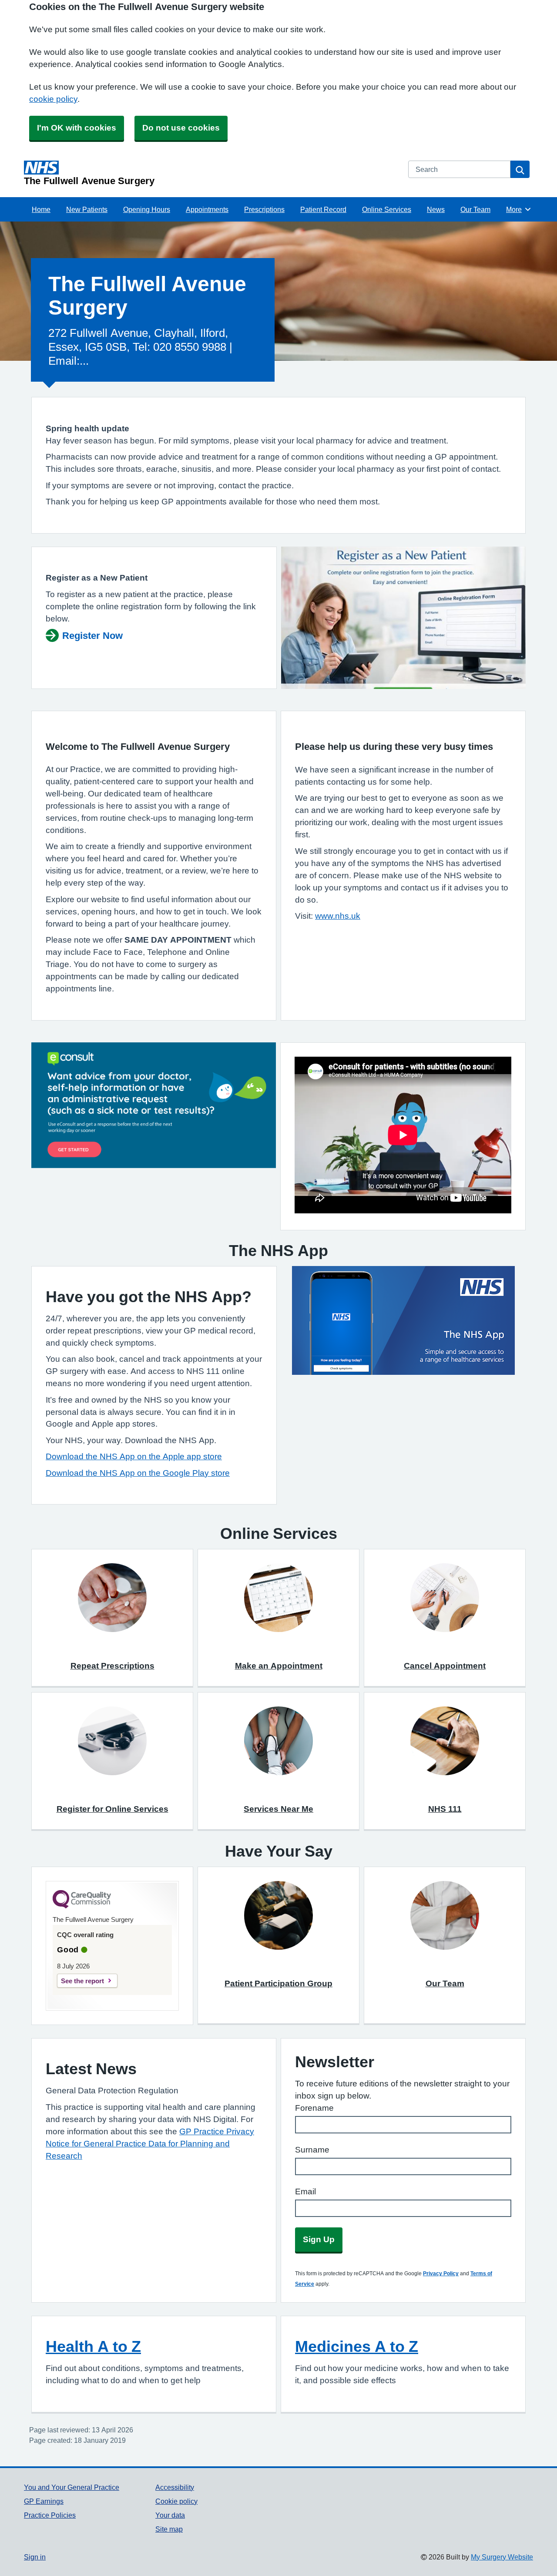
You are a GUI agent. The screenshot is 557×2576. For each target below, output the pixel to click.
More (519, 209)
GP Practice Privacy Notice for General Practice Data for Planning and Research (150, 2144)
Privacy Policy (441, 2274)
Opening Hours (147, 209)
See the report (82, 1981)
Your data (170, 2515)
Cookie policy (176, 2501)
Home (41, 209)
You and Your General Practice (72, 2487)
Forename (314, 2108)
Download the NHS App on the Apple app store (134, 1456)
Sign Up (319, 2239)
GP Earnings (44, 2501)
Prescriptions (264, 209)
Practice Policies (50, 2515)
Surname (312, 2150)
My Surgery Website (502, 2557)
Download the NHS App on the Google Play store (138, 1473)
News (436, 209)
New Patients (87, 209)
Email (305, 2191)
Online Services (387, 209)
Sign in (35, 2557)
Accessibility (175, 2487)
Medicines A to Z (357, 2346)
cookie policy (53, 99)
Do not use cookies (181, 128)
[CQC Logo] (82, 1906)
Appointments (207, 209)
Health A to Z (93, 2346)
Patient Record (323, 209)
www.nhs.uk (338, 916)
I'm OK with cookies (77, 128)
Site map (169, 2529)
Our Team (475, 209)
